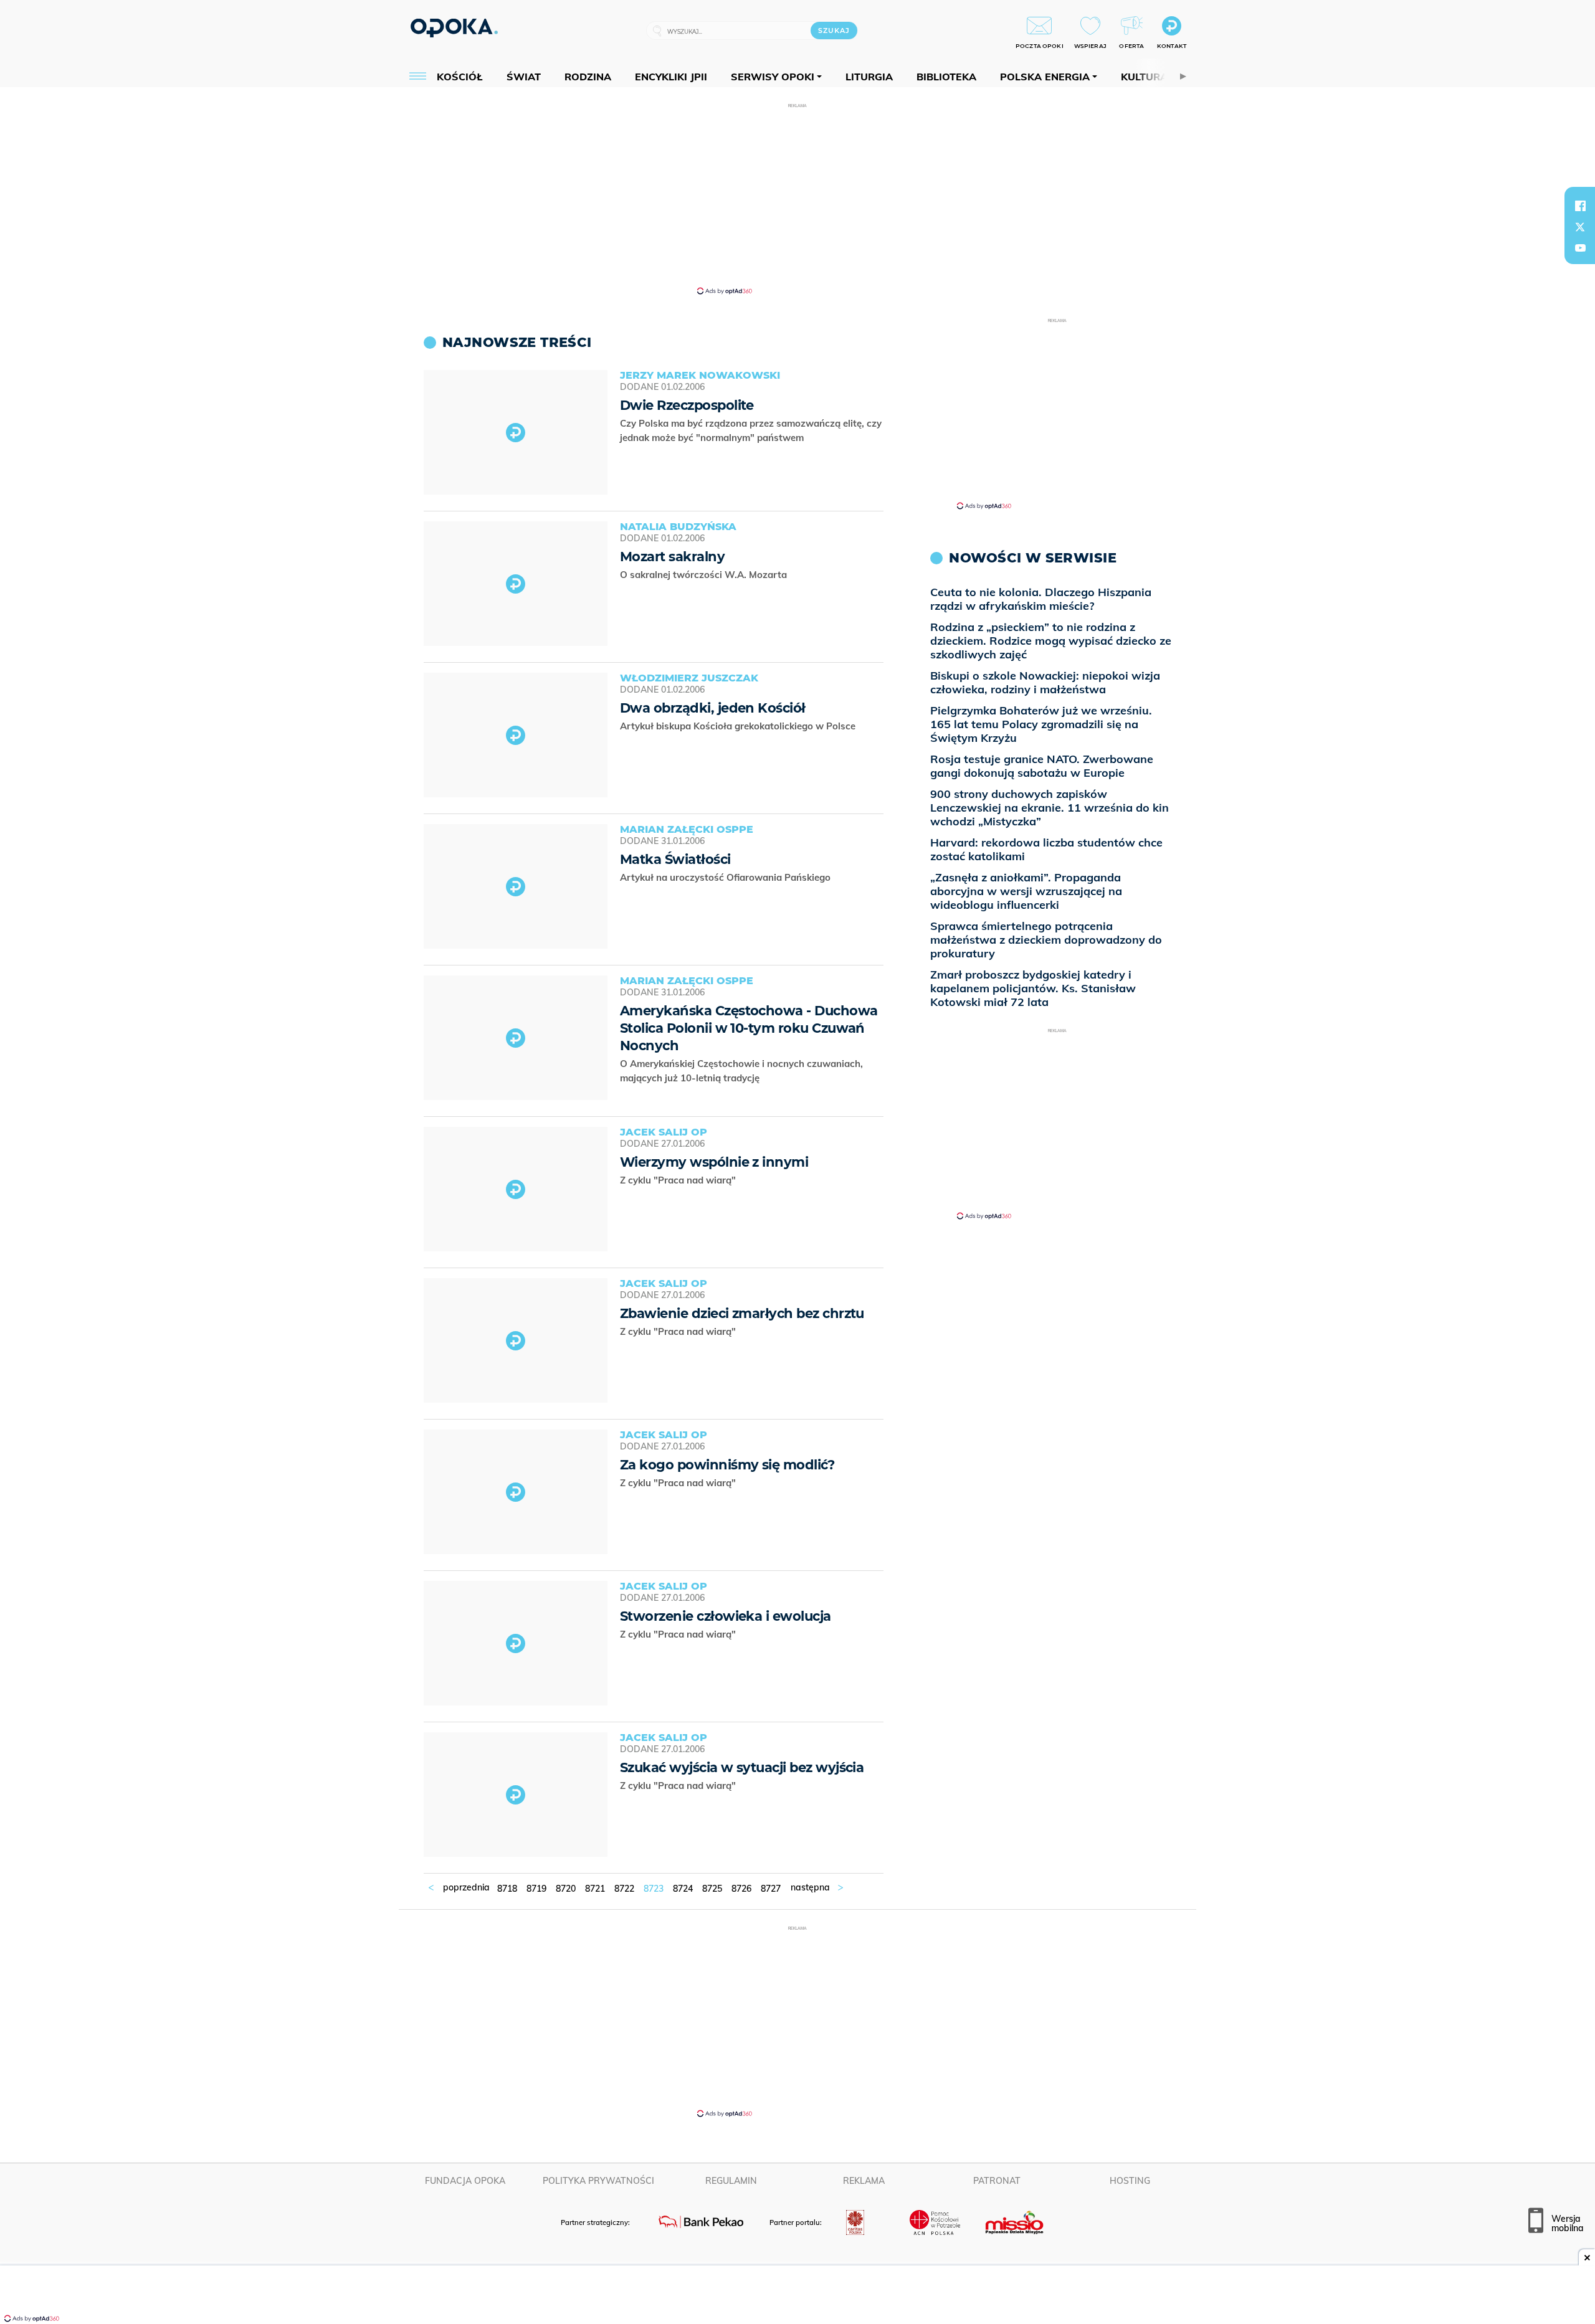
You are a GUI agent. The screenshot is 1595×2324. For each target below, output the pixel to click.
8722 (624, 1889)
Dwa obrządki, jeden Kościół (713, 708)
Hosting (1130, 2181)
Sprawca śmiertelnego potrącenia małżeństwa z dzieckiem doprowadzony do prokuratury (1046, 940)
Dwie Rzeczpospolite (687, 405)
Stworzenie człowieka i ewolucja (726, 1616)
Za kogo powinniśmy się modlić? (727, 1465)
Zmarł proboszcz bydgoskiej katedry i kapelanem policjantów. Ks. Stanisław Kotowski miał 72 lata (1033, 988)
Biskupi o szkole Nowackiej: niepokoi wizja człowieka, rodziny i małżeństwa (1045, 682)
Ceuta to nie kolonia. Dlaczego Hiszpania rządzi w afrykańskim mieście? (1041, 599)
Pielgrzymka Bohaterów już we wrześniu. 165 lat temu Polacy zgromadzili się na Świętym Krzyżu (1041, 724)
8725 (712, 1889)
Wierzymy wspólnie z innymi (714, 1162)
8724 (683, 1889)
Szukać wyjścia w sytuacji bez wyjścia (742, 1767)
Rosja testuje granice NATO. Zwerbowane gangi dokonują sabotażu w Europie (1042, 766)
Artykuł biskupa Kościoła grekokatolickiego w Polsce (739, 726)
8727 (771, 1889)
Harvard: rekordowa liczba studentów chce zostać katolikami (1046, 849)
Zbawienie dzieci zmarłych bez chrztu (742, 1313)
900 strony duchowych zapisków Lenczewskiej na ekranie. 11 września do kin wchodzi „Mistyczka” (1050, 808)
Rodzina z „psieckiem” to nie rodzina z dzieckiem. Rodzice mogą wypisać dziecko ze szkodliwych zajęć (1051, 641)
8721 (595, 1889)
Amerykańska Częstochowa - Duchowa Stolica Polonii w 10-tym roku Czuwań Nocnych (749, 1028)
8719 (536, 1889)
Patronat (997, 2181)
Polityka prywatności (598, 2181)
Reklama (864, 2181)
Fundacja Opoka (465, 2181)
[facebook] (1580, 206)
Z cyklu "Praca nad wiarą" (679, 1180)
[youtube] (1580, 248)
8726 (741, 1889)
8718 (507, 1889)
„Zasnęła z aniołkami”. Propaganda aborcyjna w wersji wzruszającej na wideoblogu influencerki (1026, 891)
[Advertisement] (797, 198)
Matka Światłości (675, 859)
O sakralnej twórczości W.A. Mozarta (705, 575)
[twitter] (1580, 227)
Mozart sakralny (672, 557)
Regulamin (731, 2181)
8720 (566, 1889)
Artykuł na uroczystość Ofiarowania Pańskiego (726, 877)
